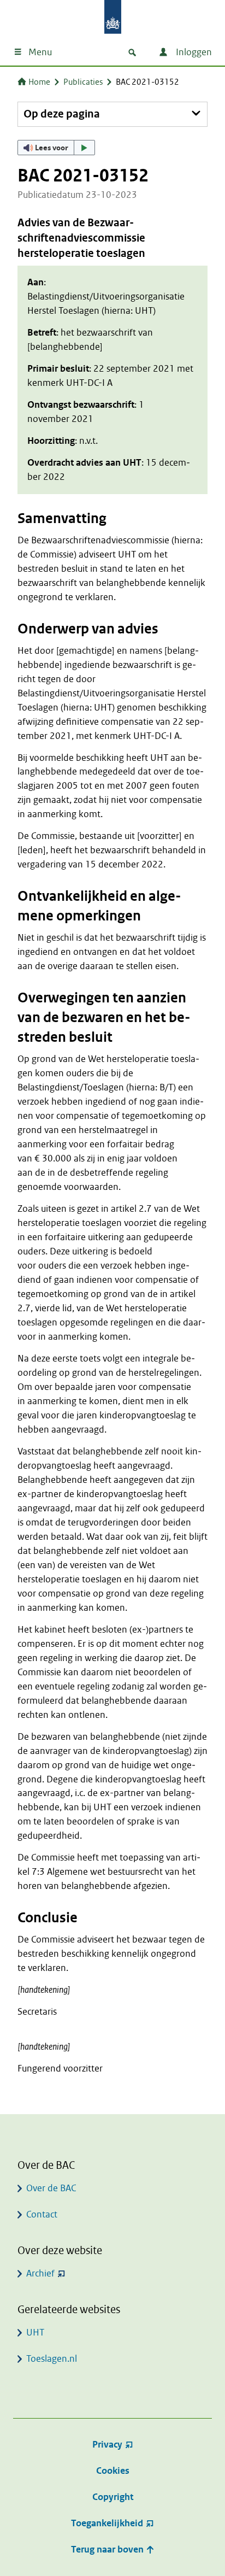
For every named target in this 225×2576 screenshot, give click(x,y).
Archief (40, 2273)
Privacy (107, 2445)
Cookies (113, 2471)
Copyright (113, 2497)
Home (39, 82)
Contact (42, 2214)
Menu (40, 52)
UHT (35, 2333)
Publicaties (83, 82)
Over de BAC (51, 2188)
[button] (56, 148)
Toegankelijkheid (107, 2523)
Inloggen (193, 52)
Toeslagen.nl (52, 2359)
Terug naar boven (108, 2549)
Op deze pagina (62, 114)
